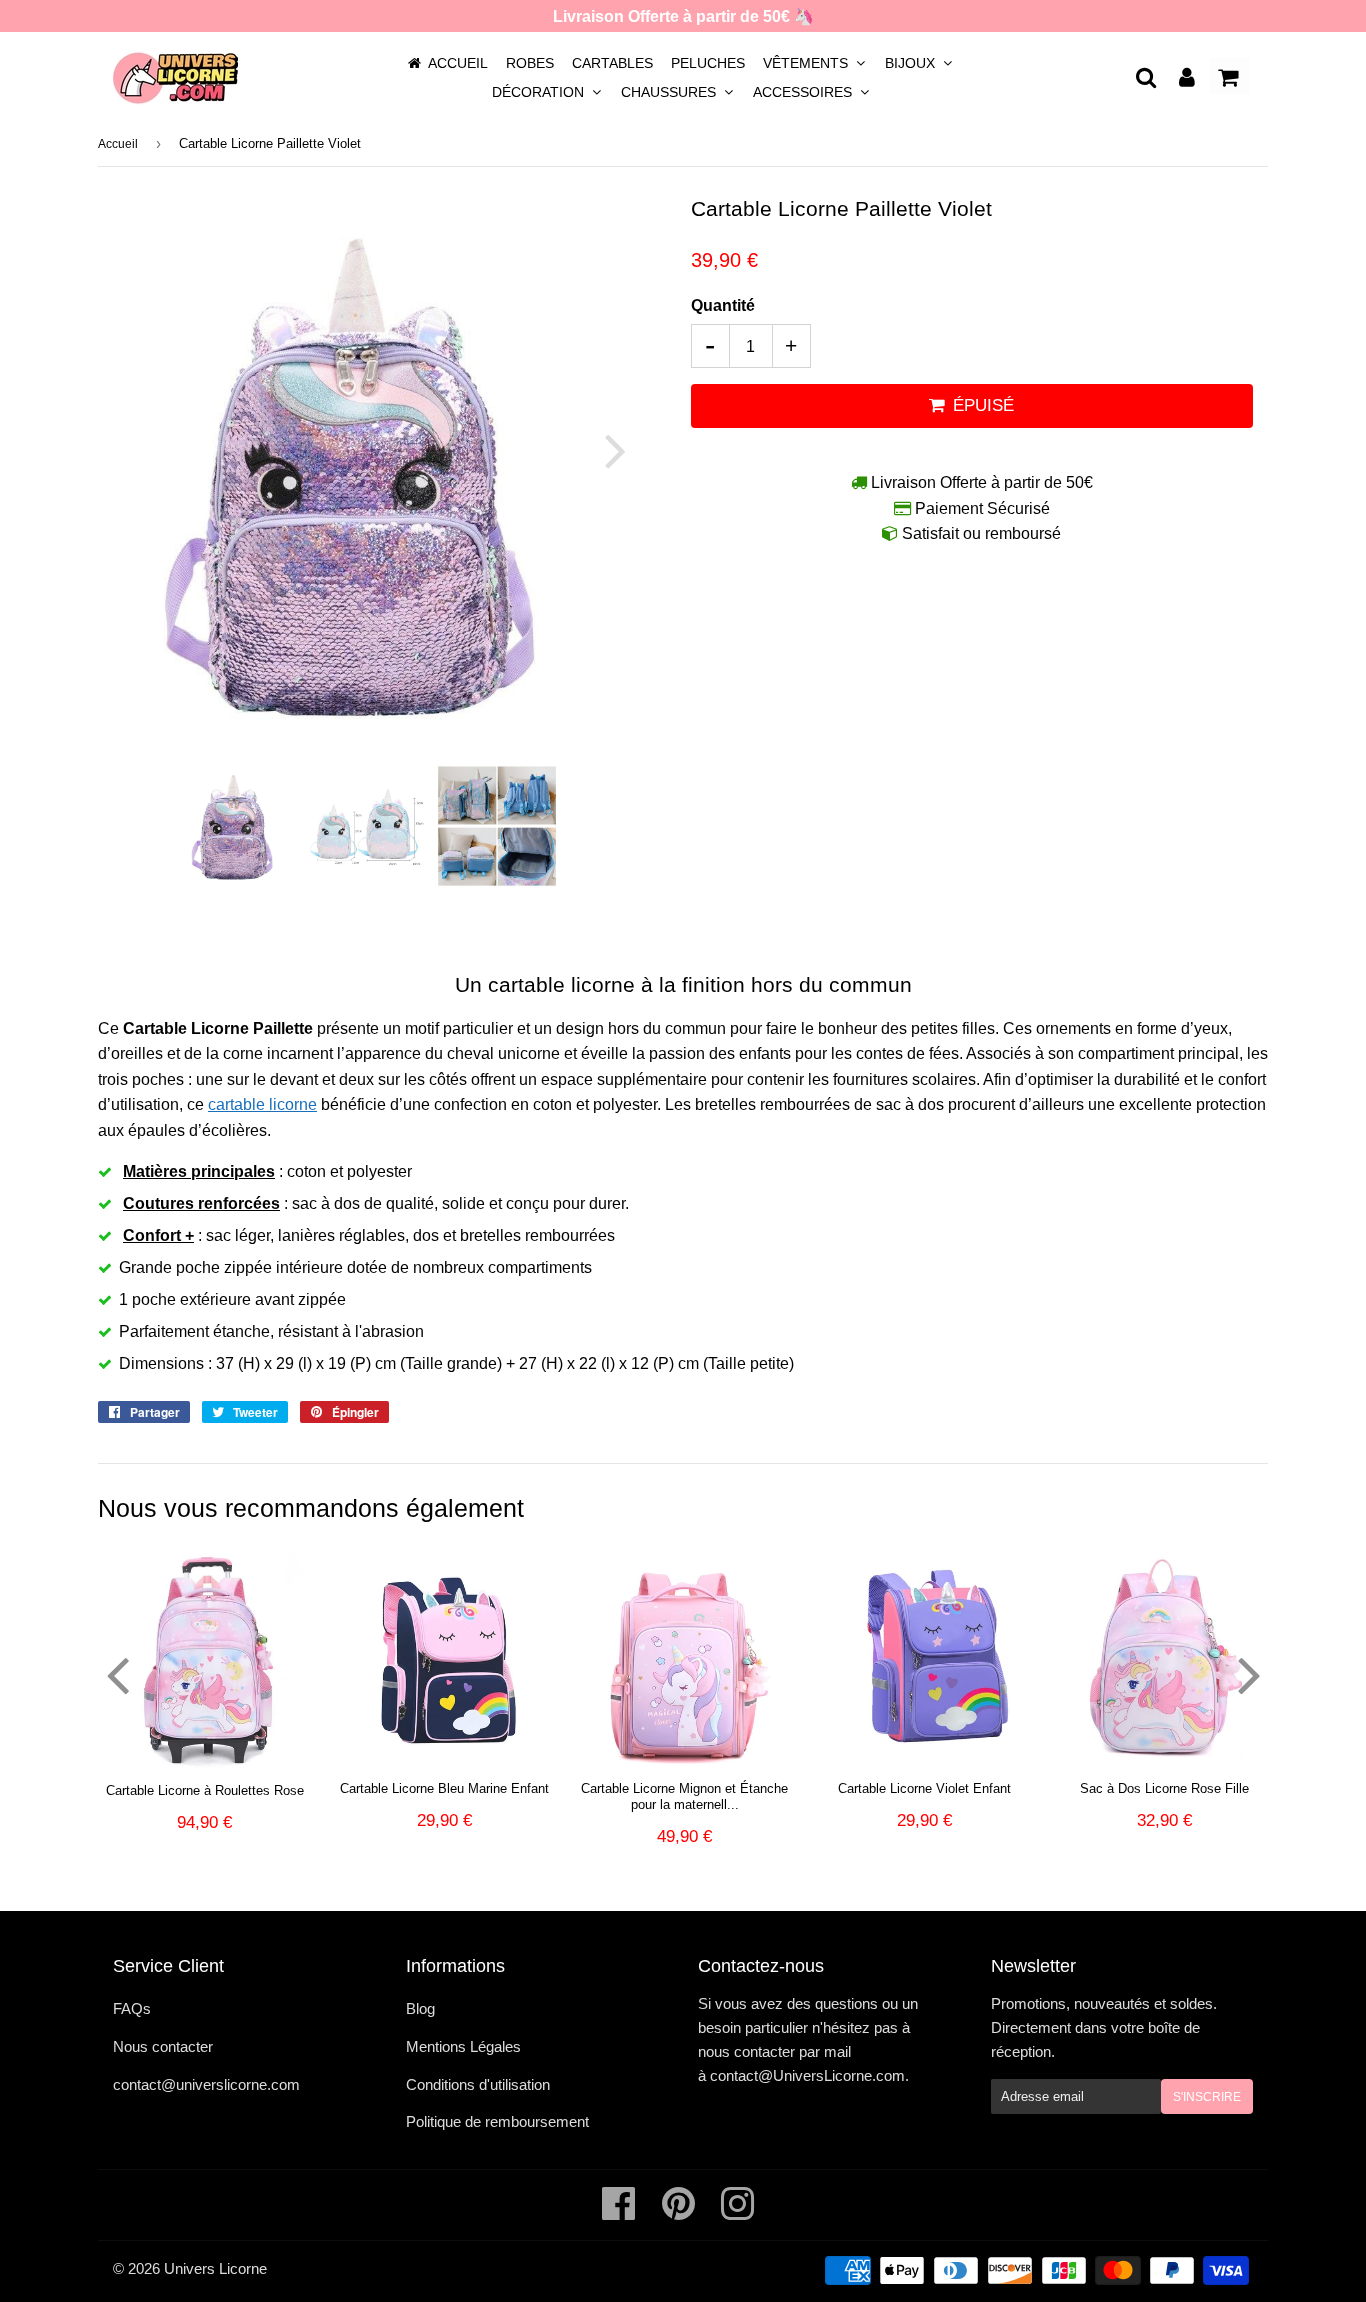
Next (603, 450)
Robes (530, 63)
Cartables (612, 63)
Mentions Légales (463, 2046)
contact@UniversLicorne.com (807, 2075)
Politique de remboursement (497, 2121)
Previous (140, 450)
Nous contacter (163, 2046)
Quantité (723, 305)
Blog (420, 2008)
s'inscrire (1207, 2097)
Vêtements (807, 63)
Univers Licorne (215, 2268)
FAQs (132, 2008)
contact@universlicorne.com (206, 2084)
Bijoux (912, 63)
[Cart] (1230, 76)
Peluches (708, 63)
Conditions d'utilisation (478, 2084)
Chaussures (670, 92)
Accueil (458, 63)
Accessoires (804, 92)
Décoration (540, 92)
